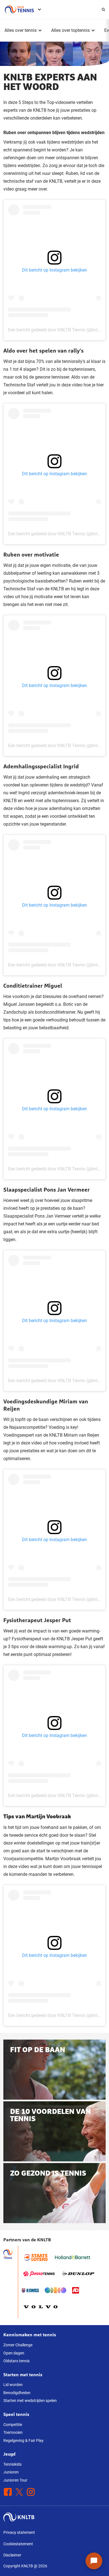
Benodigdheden (17, 2393)
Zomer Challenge (18, 2345)
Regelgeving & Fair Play (23, 2440)
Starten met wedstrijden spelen (30, 2401)
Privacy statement (19, 2532)
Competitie (13, 2425)
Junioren (11, 2472)
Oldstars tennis (16, 2361)
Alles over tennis (21, 30)
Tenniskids (12, 2464)
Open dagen (14, 2353)
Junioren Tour (15, 2480)
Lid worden (13, 2385)
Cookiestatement (18, 2544)
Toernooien (13, 2432)
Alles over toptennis (70, 30)
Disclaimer (12, 2555)
